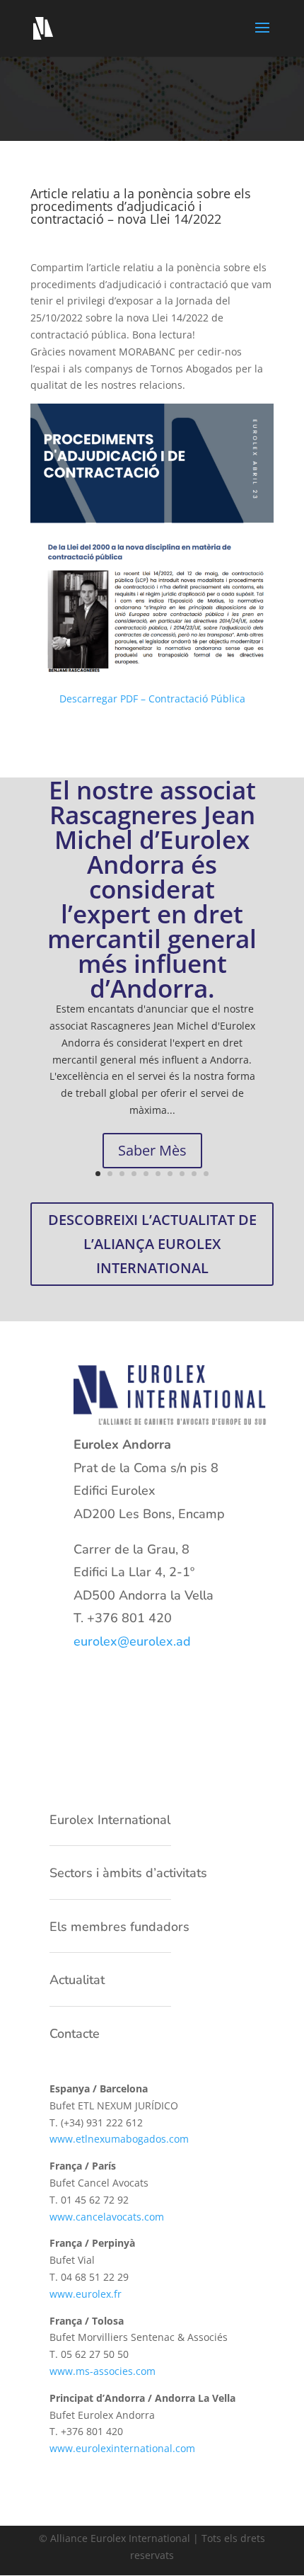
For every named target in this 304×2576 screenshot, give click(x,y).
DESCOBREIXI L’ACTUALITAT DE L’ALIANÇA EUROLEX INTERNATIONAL (152, 1244)
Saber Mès (152, 1150)
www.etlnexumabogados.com (119, 2139)
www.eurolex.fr (86, 2294)
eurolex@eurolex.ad (132, 1641)
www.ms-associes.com (103, 2371)
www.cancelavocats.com (107, 2217)
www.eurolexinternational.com (122, 2448)
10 (206, 1174)
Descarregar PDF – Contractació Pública (152, 699)
